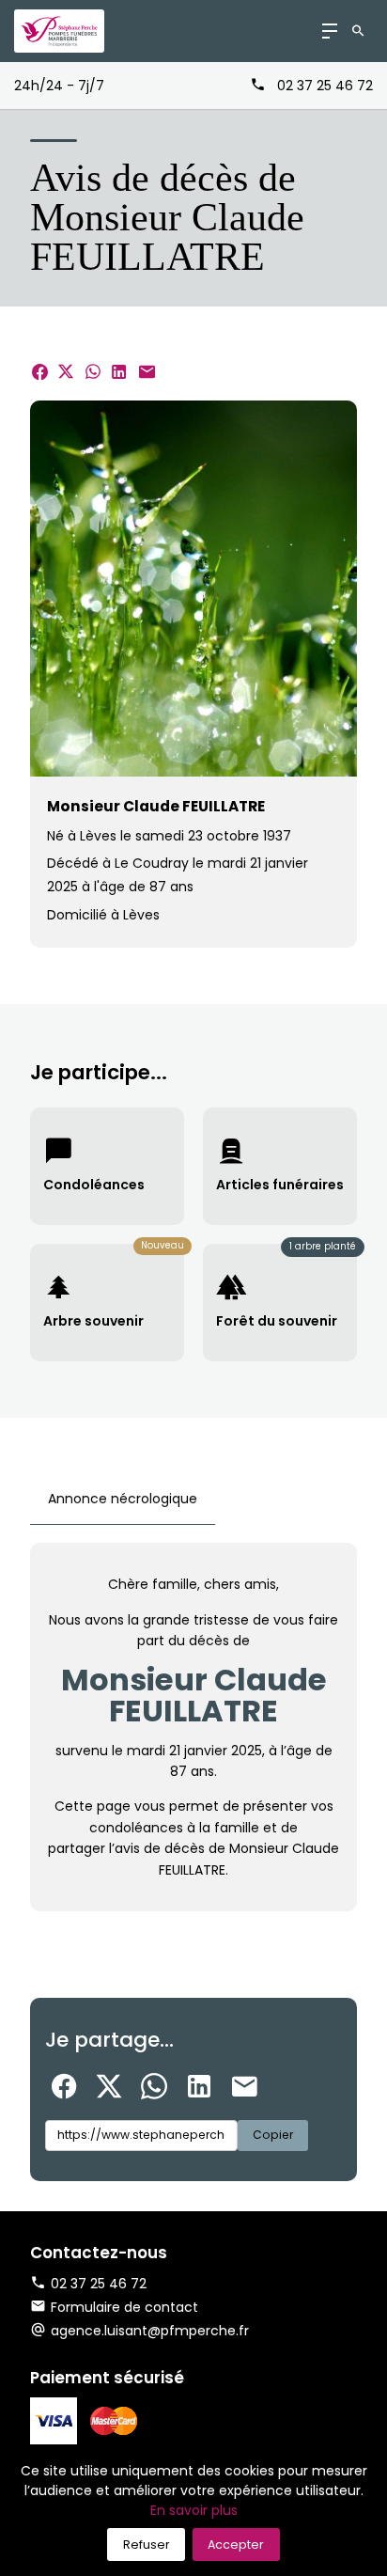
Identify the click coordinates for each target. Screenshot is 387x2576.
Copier (273, 2135)
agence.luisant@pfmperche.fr (150, 2331)
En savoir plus (194, 2510)
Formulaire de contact (124, 2307)
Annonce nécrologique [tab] (123, 1499)
